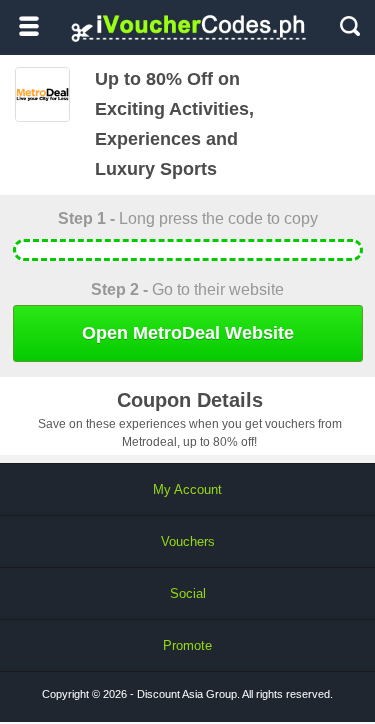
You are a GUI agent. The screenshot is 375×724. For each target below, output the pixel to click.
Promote (187, 645)
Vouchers (188, 541)
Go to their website (187, 289)
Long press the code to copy (188, 218)
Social (188, 593)
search (350, 26)
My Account (187, 489)
